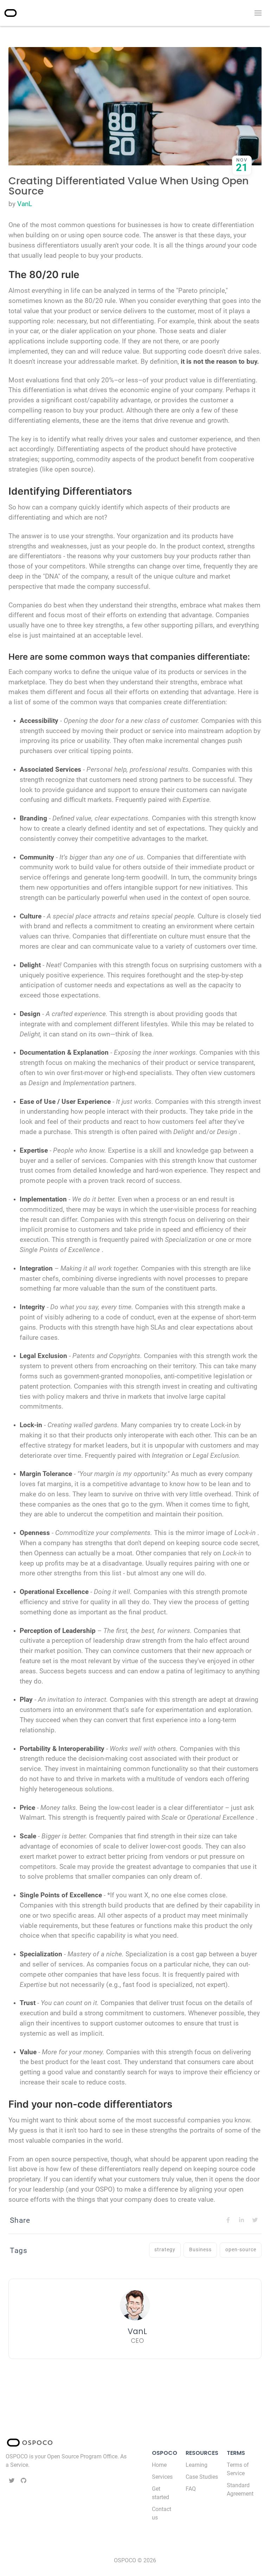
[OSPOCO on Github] (24, 2481)
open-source (241, 2250)
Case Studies (202, 2477)
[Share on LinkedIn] (242, 2220)
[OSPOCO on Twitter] (12, 2481)
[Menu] (257, 13)
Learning (197, 2465)
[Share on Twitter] (255, 2220)
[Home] (11, 13)
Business (200, 2250)
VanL (25, 204)
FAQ (191, 2489)
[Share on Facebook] (228, 2220)
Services (162, 2477)
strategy (165, 2250)
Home (159, 2465)
